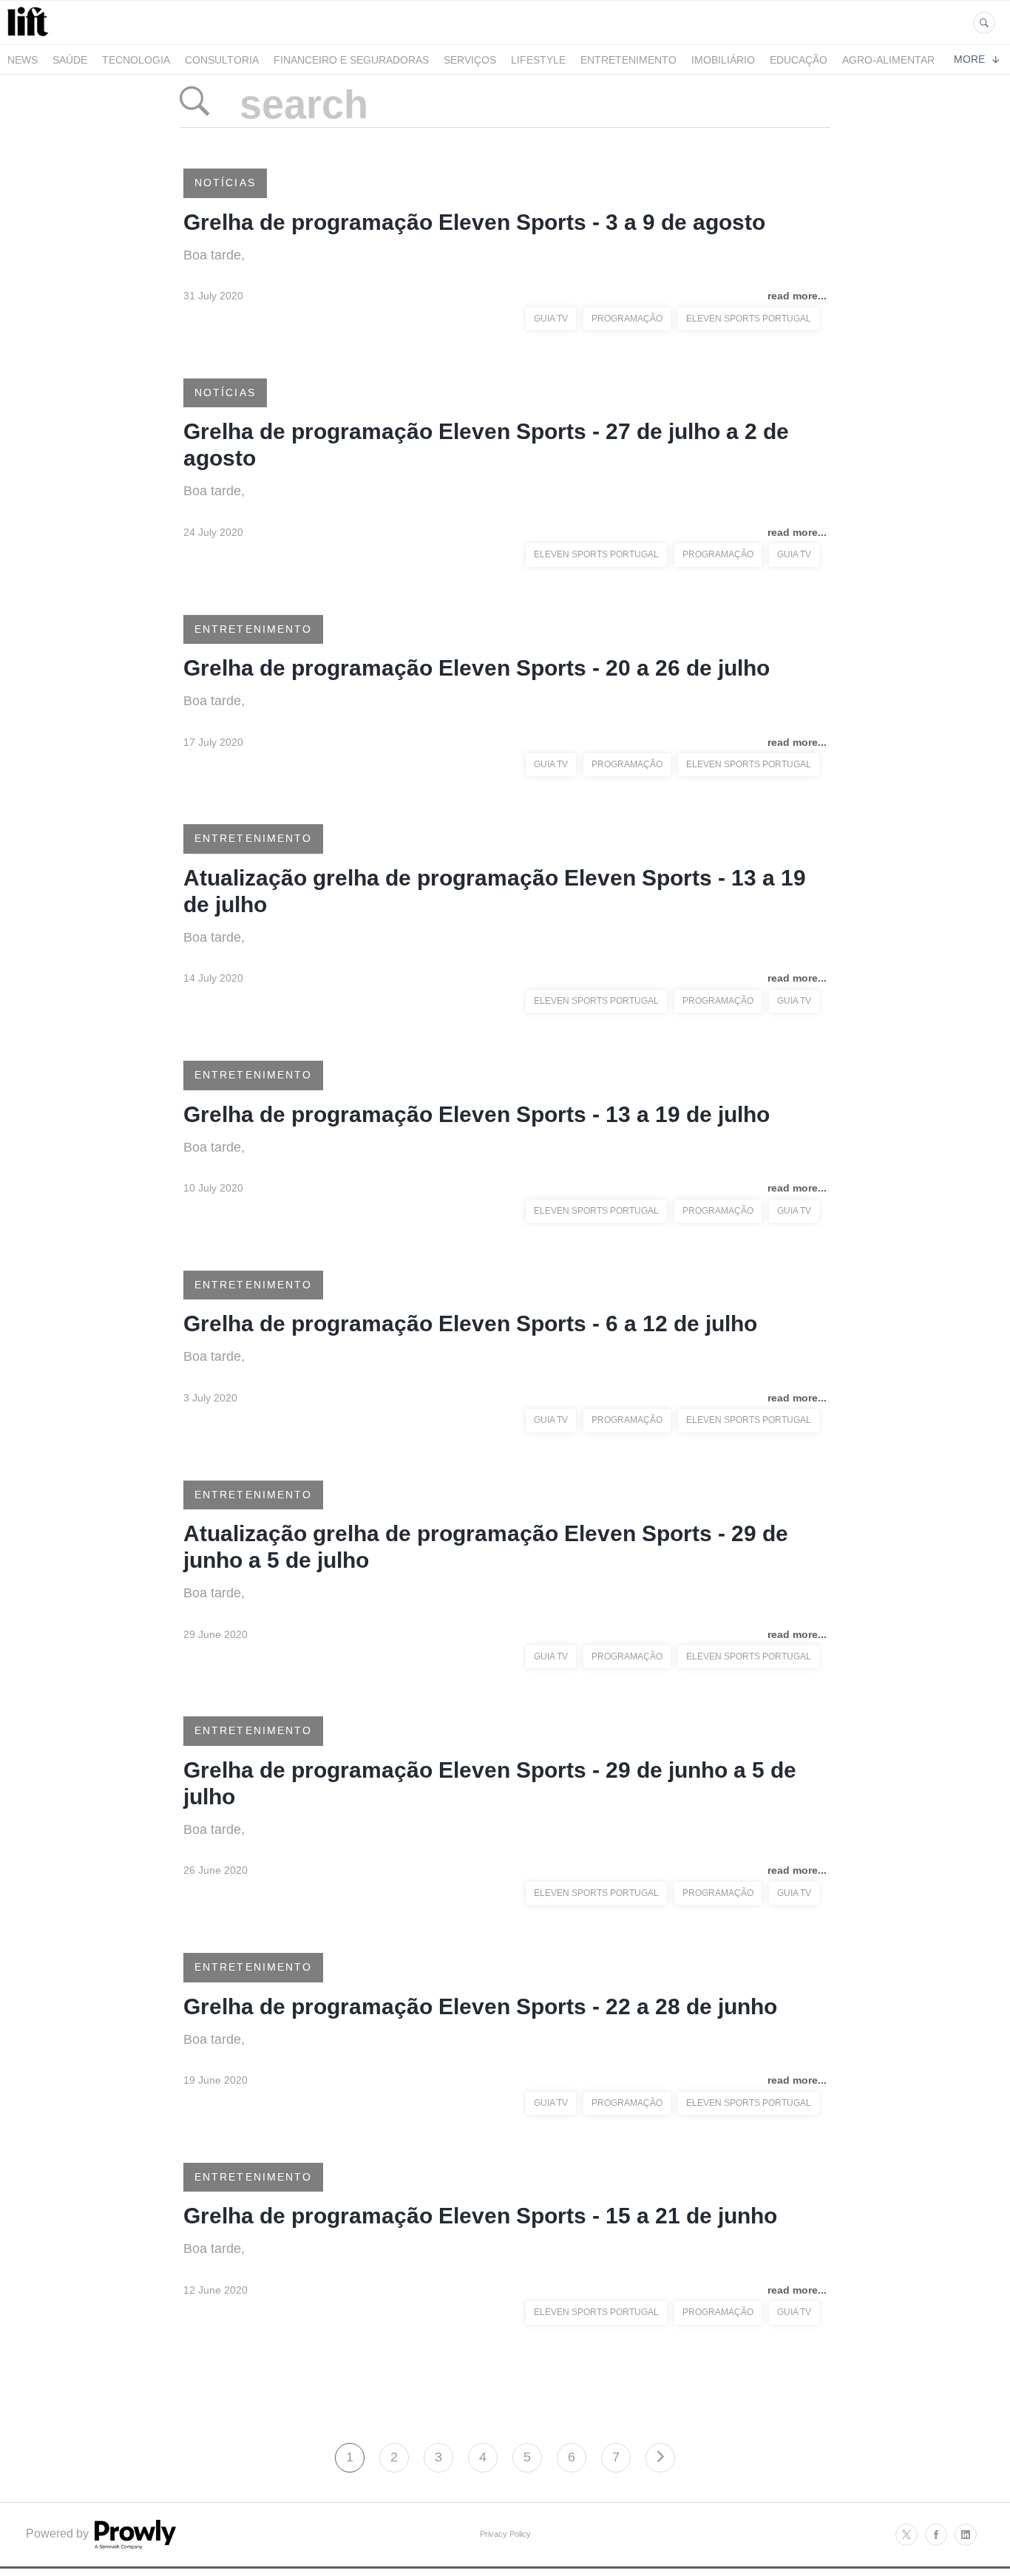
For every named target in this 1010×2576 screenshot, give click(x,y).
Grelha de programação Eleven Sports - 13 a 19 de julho (477, 1114)
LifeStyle (538, 60)
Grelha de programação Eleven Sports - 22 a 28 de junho (480, 2006)
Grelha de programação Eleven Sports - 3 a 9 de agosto (474, 222)
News (23, 60)
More (969, 59)
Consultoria (222, 60)
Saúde (70, 60)
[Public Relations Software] (134, 2545)
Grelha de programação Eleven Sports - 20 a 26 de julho (477, 668)
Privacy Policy (505, 2534)
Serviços (470, 60)
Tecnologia (136, 60)
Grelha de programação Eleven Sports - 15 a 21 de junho (480, 2216)
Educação (799, 60)
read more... (797, 296)
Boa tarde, (214, 255)
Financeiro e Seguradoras (351, 60)
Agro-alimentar (888, 60)
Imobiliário (723, 60)
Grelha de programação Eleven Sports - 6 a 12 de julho (470, 1323)
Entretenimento (628, 60)
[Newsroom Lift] (30, 36)
